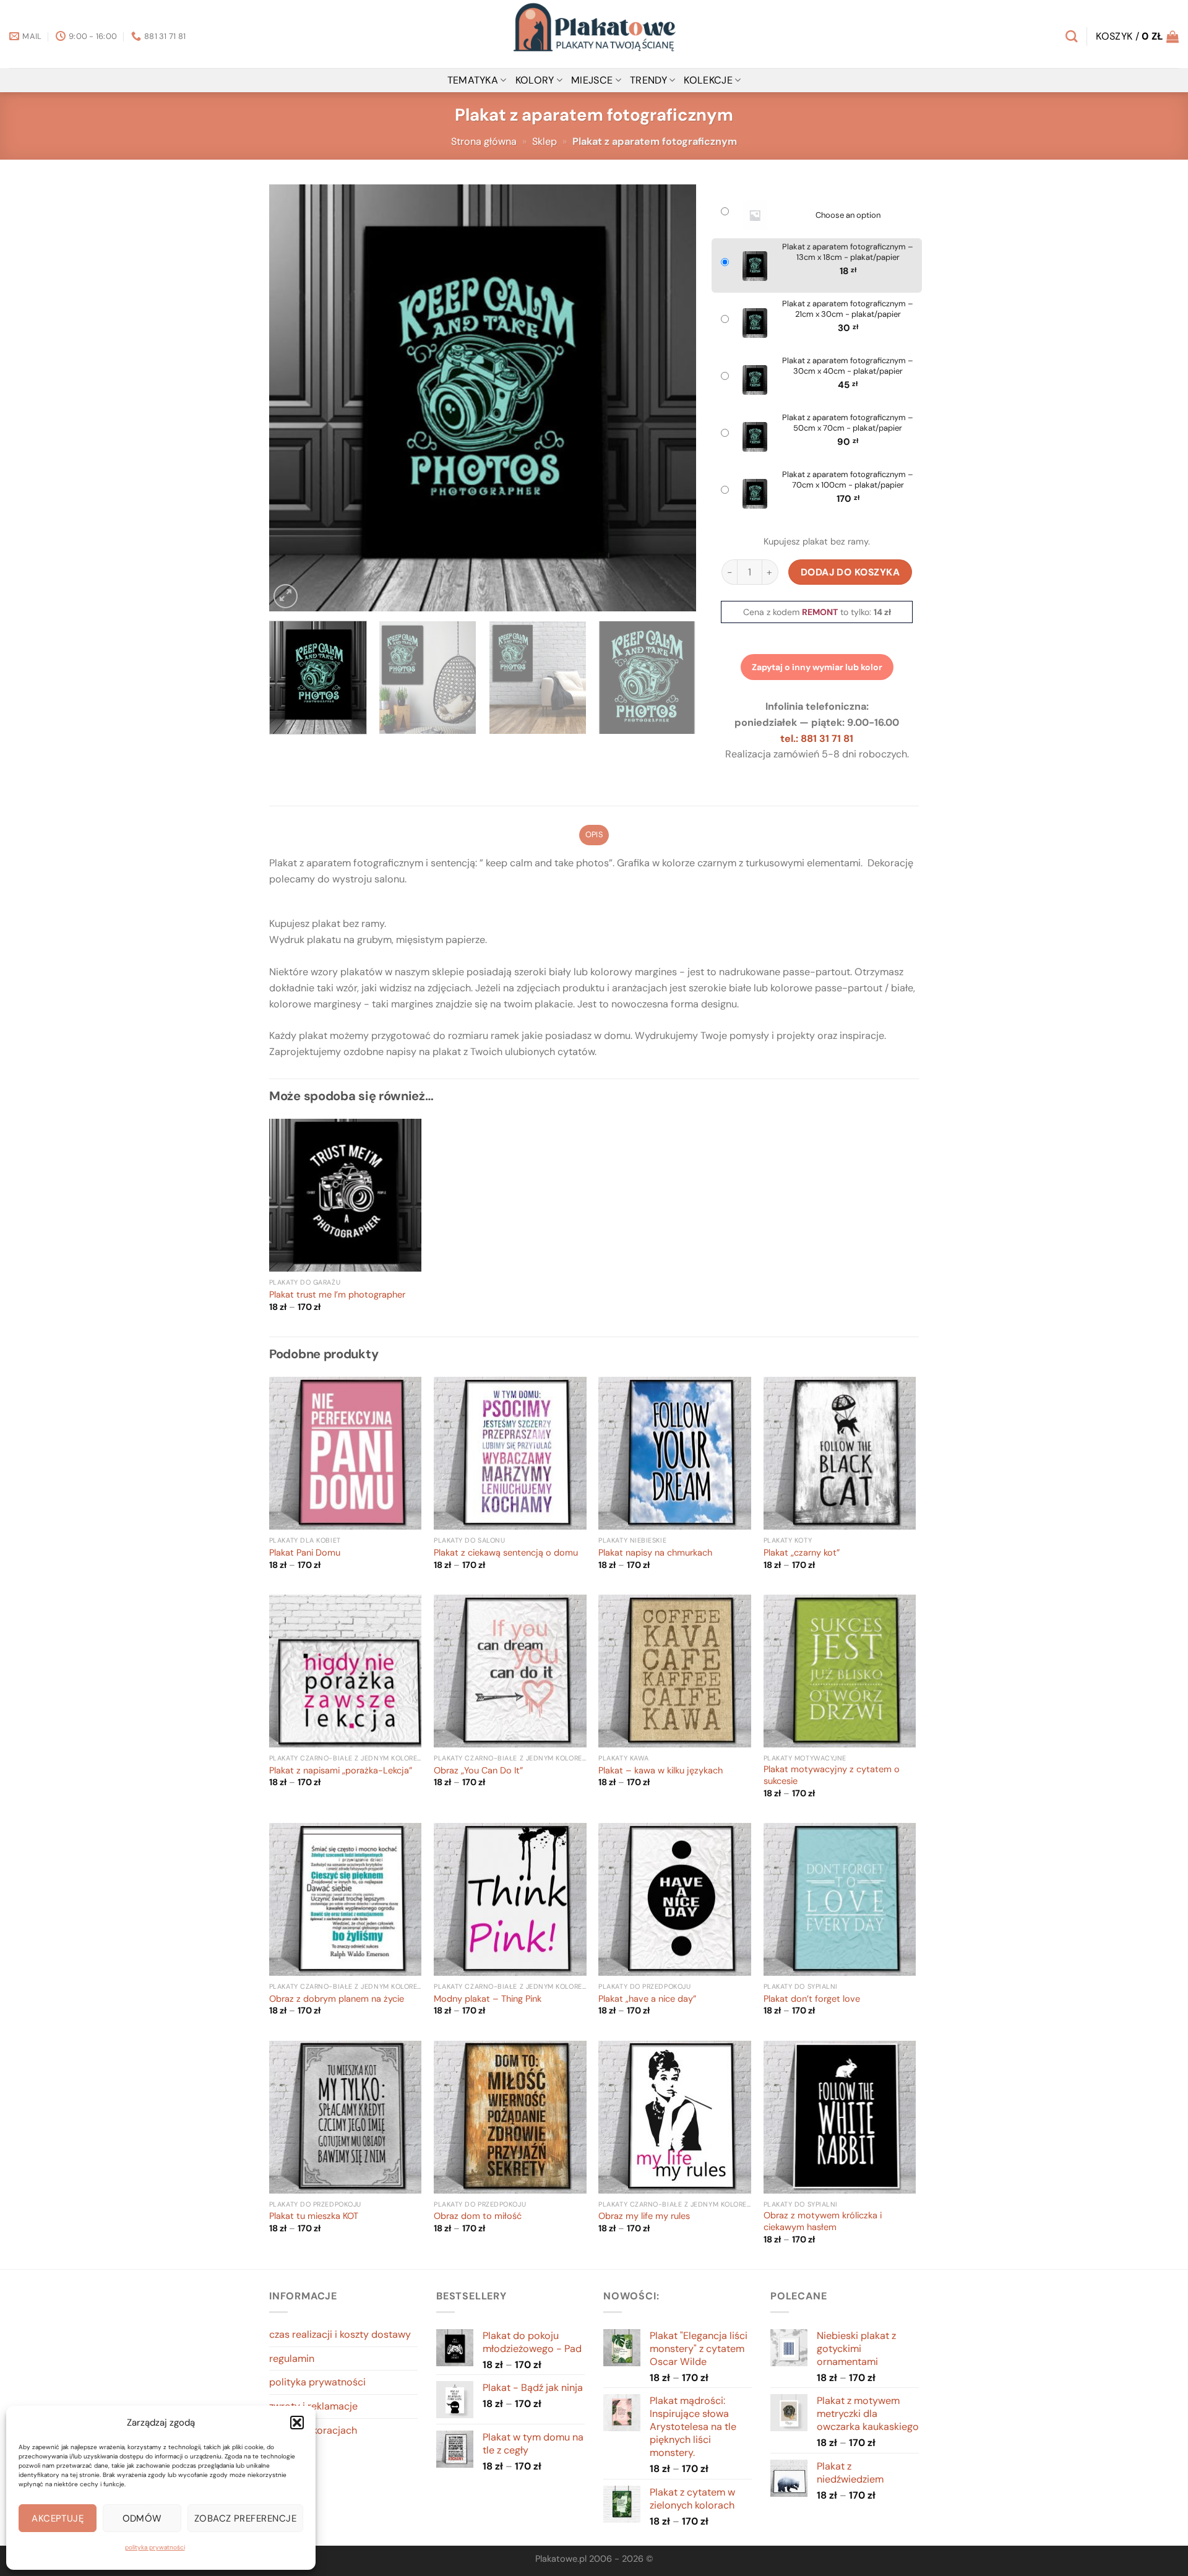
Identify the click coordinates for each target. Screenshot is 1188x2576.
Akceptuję (58, 2518)
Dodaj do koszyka (850, 572)
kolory (535, 80)
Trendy (648, 80)
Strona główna (484, 141)
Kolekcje (708, 80)
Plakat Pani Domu (305, 1553)
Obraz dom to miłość (478, 2216)
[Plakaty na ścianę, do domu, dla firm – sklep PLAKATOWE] (594, 34)
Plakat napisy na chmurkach (655, 1553)
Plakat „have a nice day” (647, 1999)
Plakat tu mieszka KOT (314, 2216)
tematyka (473, 80)
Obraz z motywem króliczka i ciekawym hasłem (823, 2222)
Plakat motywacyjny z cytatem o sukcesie (832, 1776)
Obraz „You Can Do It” (478, 1771)
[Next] (672, 398)
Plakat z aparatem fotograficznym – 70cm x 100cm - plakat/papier (848, 480)
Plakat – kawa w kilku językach (661, 1771)
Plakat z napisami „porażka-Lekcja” (341, 1771)
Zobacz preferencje (245, 2518)
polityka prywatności (155, 2547)
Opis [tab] (594, 834)
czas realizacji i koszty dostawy (340, 2334)
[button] (297, 2423)
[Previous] (293, 398)
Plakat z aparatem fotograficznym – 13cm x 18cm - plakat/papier (848, 252)
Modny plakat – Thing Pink (488, 1999)
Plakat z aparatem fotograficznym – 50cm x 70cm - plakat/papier (848, 423)
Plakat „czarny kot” (802, 1553)
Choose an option (848, 215)
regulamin (292, 2358)
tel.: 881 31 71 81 (817, 739)
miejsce (592, 80)
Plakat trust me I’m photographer (337, 1295)
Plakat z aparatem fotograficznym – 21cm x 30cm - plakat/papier (848, 309)
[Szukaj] (1071, 36)
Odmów (142, 2518)
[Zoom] (286, 596)
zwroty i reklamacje (313, 2406)
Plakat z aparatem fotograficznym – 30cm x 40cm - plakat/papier (848, 366)
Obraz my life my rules (644, 2216)
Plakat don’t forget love (812, 1999)
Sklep (544, 141)
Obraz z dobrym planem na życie (337, 1999)
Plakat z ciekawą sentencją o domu (506, 1553)
